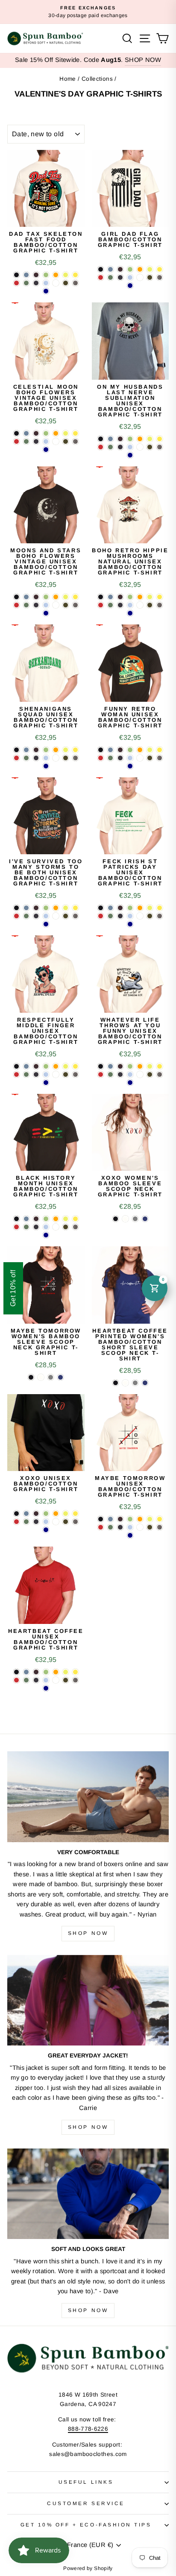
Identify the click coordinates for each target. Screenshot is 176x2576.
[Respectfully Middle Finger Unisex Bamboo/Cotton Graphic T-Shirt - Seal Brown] (36, 1066)
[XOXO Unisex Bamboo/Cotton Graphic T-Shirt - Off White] (56, 1522)
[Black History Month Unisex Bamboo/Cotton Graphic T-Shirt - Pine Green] (26, 1227)
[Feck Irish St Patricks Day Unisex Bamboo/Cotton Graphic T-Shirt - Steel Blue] (110, 908)
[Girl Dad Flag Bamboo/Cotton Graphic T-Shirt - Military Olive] (150, 277)
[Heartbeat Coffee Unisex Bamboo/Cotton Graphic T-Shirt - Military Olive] (66, 1680)
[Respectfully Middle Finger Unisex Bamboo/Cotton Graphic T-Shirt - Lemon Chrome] (75, 1066)
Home (67, 79)
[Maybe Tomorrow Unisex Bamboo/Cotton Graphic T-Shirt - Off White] (140, 1527)
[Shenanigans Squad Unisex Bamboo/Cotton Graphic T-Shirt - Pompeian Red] (16, 758)
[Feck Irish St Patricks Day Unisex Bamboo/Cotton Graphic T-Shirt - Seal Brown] (120, 908)
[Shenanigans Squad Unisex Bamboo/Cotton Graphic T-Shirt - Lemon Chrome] (75, 750)
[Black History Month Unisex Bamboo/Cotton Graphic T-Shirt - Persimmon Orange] (56, 1219)
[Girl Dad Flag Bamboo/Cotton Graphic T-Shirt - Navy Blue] (120, 277)
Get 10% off (13, 1288)
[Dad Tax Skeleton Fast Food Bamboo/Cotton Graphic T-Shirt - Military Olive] (66, 283)
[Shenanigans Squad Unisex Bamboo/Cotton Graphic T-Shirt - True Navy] (46, 766)
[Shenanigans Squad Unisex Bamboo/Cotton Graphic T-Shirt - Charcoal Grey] (75, 758)
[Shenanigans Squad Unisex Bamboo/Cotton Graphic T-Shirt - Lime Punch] (66, 750)
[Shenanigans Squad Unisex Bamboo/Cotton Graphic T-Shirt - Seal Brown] (36, 750)
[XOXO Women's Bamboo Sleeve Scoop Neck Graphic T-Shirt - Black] (116, 1219)
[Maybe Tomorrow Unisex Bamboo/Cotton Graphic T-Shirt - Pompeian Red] (101, 1527)
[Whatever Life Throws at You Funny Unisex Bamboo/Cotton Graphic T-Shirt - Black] (101, 1066)
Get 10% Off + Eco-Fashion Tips (86, 2525)
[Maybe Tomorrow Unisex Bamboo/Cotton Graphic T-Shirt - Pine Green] (110, 1527)
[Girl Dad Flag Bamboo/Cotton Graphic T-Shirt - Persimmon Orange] (140, 269)
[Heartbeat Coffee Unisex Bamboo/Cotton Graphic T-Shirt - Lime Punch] (66, 1672)
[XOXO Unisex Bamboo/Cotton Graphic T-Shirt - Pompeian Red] (16, 1522)
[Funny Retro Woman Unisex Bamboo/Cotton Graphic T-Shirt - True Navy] (130, 766)
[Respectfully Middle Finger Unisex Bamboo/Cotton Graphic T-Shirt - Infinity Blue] (46, 1074)
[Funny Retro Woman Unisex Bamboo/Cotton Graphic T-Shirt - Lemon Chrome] (160, 750)
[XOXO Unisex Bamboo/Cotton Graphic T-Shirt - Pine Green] (26, 1522)
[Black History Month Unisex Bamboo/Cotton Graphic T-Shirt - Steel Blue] (26, 1219)
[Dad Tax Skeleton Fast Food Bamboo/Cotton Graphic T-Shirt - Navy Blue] (36, 283)
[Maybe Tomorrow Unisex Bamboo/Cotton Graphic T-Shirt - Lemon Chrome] (160, 1519)
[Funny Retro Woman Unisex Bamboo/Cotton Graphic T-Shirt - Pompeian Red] (101, 758)
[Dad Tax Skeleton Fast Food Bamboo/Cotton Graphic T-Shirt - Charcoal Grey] (75, 283)
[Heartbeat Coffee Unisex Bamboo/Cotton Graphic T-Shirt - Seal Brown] (36, 1672)
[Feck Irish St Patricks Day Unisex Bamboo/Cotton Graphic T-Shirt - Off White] (140, 916)
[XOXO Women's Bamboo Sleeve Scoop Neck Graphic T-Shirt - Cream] (125, 1219)
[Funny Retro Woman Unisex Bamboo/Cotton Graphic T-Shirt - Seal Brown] (120, 750)
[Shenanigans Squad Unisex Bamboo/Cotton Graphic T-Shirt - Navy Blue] (36, 758)
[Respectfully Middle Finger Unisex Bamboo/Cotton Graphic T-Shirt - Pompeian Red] (16, 1074)
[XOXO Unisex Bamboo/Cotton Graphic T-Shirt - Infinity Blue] (46, 1522)
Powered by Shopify (88, 2568)
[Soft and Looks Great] (88, 2194)
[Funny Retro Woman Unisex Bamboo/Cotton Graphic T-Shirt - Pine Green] (110, 758)
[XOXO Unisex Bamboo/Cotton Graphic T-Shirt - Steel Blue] (26, 1514)
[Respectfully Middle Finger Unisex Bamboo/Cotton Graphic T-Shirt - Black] (16, 1066)
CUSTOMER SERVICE (86, 2503)
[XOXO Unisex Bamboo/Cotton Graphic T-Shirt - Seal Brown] (36, 1514)
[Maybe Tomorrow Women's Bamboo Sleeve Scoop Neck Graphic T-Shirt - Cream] (41, 1377)
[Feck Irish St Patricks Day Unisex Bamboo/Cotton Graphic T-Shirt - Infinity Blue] (130, 916)
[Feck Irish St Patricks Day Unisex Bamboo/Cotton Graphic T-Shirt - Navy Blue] (120, 916)
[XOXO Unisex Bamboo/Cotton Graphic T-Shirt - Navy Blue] (36, 1522)
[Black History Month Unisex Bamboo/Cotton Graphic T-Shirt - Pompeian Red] (16, 1227)
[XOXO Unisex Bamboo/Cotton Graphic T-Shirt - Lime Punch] (66, 1514)
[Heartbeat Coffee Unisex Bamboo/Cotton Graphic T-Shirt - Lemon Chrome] (75, 1672)
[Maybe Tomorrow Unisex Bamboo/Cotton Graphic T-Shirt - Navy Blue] (120, 1527)
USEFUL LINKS (86, 2482)
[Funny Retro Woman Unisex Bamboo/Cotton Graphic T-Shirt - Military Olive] (150, 758)
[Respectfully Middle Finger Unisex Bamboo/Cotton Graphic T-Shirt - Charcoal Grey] (75, 1074)
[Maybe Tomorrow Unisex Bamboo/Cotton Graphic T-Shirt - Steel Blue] (110, 1519)
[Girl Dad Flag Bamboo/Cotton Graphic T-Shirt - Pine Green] (110, 277)
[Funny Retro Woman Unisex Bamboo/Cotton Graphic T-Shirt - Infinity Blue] (130, 758)
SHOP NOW (143, 60)
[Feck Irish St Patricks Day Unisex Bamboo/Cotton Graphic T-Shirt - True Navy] (130, 924)
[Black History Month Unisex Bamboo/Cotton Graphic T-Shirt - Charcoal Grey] (75, 1227)
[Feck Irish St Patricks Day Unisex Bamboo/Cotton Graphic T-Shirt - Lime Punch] (150, 908)
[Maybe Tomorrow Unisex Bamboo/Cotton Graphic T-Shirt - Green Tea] (130, 1519)
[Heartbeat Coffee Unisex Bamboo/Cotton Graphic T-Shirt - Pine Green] (26, 1680)
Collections (97, 79)
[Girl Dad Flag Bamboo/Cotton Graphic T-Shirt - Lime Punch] (150, 269)
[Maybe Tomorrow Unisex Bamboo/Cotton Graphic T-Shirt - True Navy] (130, 1535)
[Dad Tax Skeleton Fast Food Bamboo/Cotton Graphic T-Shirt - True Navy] (46, 291)
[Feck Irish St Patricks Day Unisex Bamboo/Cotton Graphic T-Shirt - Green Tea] (130, 908)
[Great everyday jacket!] (88, 2000)
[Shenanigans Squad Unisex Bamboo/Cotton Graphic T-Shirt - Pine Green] (26, 758)
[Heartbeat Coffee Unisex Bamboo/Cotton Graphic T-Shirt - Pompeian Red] (16, 1680)
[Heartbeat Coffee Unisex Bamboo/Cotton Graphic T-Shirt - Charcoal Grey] (75, 1680)
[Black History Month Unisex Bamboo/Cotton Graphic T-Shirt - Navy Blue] (36, 1227)
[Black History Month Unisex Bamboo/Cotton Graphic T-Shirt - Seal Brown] (36, 1219)
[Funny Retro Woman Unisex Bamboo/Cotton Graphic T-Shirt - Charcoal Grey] (160, 758)
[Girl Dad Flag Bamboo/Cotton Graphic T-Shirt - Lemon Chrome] (160, 269)
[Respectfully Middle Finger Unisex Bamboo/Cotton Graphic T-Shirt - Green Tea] (46, 1066)
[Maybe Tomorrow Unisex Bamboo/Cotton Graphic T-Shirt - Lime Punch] (150, 1519)
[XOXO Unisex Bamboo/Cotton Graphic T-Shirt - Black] (16, 1514)
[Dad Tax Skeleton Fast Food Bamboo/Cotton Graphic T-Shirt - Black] (16, 275)
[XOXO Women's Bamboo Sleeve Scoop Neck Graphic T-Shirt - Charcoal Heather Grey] (135, 1219)
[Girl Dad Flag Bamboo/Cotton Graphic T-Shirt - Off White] (140, 277)
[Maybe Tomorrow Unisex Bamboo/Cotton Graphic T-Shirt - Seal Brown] (120, 1519)
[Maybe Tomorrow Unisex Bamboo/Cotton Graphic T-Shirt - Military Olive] (150, 1527)
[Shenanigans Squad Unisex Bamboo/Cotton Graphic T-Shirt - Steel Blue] (26, 750)
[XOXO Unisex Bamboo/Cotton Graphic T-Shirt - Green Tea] (46, 1514)
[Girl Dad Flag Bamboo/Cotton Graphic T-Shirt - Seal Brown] (120, 269)
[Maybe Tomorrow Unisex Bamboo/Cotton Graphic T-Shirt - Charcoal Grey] (160, 1527)
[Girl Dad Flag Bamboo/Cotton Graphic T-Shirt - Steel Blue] (110, 269)
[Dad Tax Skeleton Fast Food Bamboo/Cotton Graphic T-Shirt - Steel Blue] (26, 275)
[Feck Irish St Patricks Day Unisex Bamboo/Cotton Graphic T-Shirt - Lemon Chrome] (160, 908)
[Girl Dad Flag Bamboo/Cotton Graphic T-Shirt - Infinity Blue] (130, 277)
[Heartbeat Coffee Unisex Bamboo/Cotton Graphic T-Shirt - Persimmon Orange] (56, 1672)
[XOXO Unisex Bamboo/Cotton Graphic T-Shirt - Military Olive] (66, 1522)
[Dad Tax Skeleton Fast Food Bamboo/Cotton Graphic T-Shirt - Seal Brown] (36, 275)
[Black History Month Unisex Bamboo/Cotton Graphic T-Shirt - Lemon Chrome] (75, 1219)
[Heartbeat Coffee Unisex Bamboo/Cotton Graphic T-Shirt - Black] (16, 1672)
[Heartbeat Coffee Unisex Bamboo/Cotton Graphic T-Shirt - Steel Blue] (26, 1672)
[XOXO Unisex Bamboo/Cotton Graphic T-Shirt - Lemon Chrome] (75, 1514)
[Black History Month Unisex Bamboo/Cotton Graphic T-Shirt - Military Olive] (66, 1227)
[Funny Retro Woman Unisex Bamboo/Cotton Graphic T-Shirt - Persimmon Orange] (140, 750)
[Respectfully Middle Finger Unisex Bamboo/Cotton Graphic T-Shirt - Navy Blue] (36, 1074)
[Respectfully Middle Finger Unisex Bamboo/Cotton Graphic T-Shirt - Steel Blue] (26, 1066)
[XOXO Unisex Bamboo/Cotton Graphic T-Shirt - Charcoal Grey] (75, 1522)
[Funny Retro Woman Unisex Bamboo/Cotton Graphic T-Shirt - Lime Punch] (150, 750)
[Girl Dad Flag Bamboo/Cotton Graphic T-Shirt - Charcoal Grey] (160, 277)
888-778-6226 (88, 2429)
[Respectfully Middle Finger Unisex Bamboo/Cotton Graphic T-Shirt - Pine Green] (26, 1074)
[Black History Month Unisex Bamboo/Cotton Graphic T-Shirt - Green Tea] (46, 1219)
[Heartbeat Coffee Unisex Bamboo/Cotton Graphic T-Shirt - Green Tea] (46, 1672)
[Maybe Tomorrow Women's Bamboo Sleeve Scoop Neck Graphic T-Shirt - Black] (31, 1377)
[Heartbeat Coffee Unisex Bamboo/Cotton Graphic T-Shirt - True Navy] (46, 1688)
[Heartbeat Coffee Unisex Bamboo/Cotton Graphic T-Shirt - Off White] (56, 1680)
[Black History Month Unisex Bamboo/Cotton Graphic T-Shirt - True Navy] (46, 1235)
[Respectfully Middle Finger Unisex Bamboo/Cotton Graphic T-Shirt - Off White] (56, 1074)
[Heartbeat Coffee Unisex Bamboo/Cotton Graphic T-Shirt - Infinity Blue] (46, 1680)
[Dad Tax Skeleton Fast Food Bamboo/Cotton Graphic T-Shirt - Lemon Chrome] (75, 275)
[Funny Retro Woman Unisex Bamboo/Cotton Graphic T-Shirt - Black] (101, 750)
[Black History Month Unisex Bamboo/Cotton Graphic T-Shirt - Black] (16, 1219)
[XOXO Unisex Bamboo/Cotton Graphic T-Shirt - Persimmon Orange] (56, 1514)
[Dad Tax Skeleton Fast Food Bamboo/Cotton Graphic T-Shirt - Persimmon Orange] (56, 275)
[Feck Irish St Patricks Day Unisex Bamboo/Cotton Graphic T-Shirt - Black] (101, 908)
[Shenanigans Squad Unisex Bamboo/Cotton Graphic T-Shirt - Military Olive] (66, 758)
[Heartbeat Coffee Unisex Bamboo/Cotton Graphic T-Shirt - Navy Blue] (36, 1680)
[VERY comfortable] (88, 1797)
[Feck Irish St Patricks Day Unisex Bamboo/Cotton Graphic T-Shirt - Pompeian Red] (101, 916)
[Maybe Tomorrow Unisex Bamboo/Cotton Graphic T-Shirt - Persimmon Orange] (140, 1519)
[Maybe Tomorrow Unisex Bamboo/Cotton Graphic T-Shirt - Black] (101, 1519)
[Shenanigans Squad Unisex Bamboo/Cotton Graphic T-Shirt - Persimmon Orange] (56, 750)
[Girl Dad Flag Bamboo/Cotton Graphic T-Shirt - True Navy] (130, 286)
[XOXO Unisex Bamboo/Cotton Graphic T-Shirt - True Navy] (46, 1530)
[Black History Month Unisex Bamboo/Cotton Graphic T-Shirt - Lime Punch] (66, 1219)
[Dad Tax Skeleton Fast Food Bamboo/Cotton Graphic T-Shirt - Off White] (56, 283)
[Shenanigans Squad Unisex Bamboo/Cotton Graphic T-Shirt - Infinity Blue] (46, 758)
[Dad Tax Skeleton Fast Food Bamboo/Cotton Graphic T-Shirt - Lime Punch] (66, 275)
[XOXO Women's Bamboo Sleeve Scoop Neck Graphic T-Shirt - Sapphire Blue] (145, 1219)
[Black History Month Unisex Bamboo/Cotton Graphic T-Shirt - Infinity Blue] (46, 1227)
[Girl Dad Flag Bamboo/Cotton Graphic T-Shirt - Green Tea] (130, 269)
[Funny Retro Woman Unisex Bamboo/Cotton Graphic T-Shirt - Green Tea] (130, 750)
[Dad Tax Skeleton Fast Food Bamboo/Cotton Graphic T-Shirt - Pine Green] (26, 283)
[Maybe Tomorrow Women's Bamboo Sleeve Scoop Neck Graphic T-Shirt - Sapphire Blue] (60, 1377)
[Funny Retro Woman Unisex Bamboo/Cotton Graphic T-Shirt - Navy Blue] (120, 758)
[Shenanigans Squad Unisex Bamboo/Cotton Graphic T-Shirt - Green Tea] (46, 750)
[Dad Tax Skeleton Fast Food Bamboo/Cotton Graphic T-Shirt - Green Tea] (46, 275)
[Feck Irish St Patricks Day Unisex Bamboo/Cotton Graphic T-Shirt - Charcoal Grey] (160, 916)
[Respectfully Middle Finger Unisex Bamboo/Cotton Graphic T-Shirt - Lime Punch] (66, 1066)
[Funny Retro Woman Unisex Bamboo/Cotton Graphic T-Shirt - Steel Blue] (110, 750)
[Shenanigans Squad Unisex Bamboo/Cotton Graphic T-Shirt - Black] (16, 750)
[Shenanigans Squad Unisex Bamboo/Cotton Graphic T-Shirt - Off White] (56, 758)
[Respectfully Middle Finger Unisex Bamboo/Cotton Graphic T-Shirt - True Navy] (46, 1083)
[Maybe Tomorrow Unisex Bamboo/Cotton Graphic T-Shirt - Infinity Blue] (130, 1527)
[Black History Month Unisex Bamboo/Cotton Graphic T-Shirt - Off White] (56, 1227)
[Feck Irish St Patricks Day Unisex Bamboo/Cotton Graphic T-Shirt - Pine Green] (110, 916)
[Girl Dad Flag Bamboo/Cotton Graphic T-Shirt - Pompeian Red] (101, 277)
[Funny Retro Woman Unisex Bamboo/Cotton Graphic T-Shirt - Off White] (140, 758)
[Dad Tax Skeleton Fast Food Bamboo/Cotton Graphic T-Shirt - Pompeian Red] (16, 283)
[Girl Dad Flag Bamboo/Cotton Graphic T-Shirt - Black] (101, 269)
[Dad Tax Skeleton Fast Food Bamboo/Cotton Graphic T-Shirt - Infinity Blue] (46, 283)
